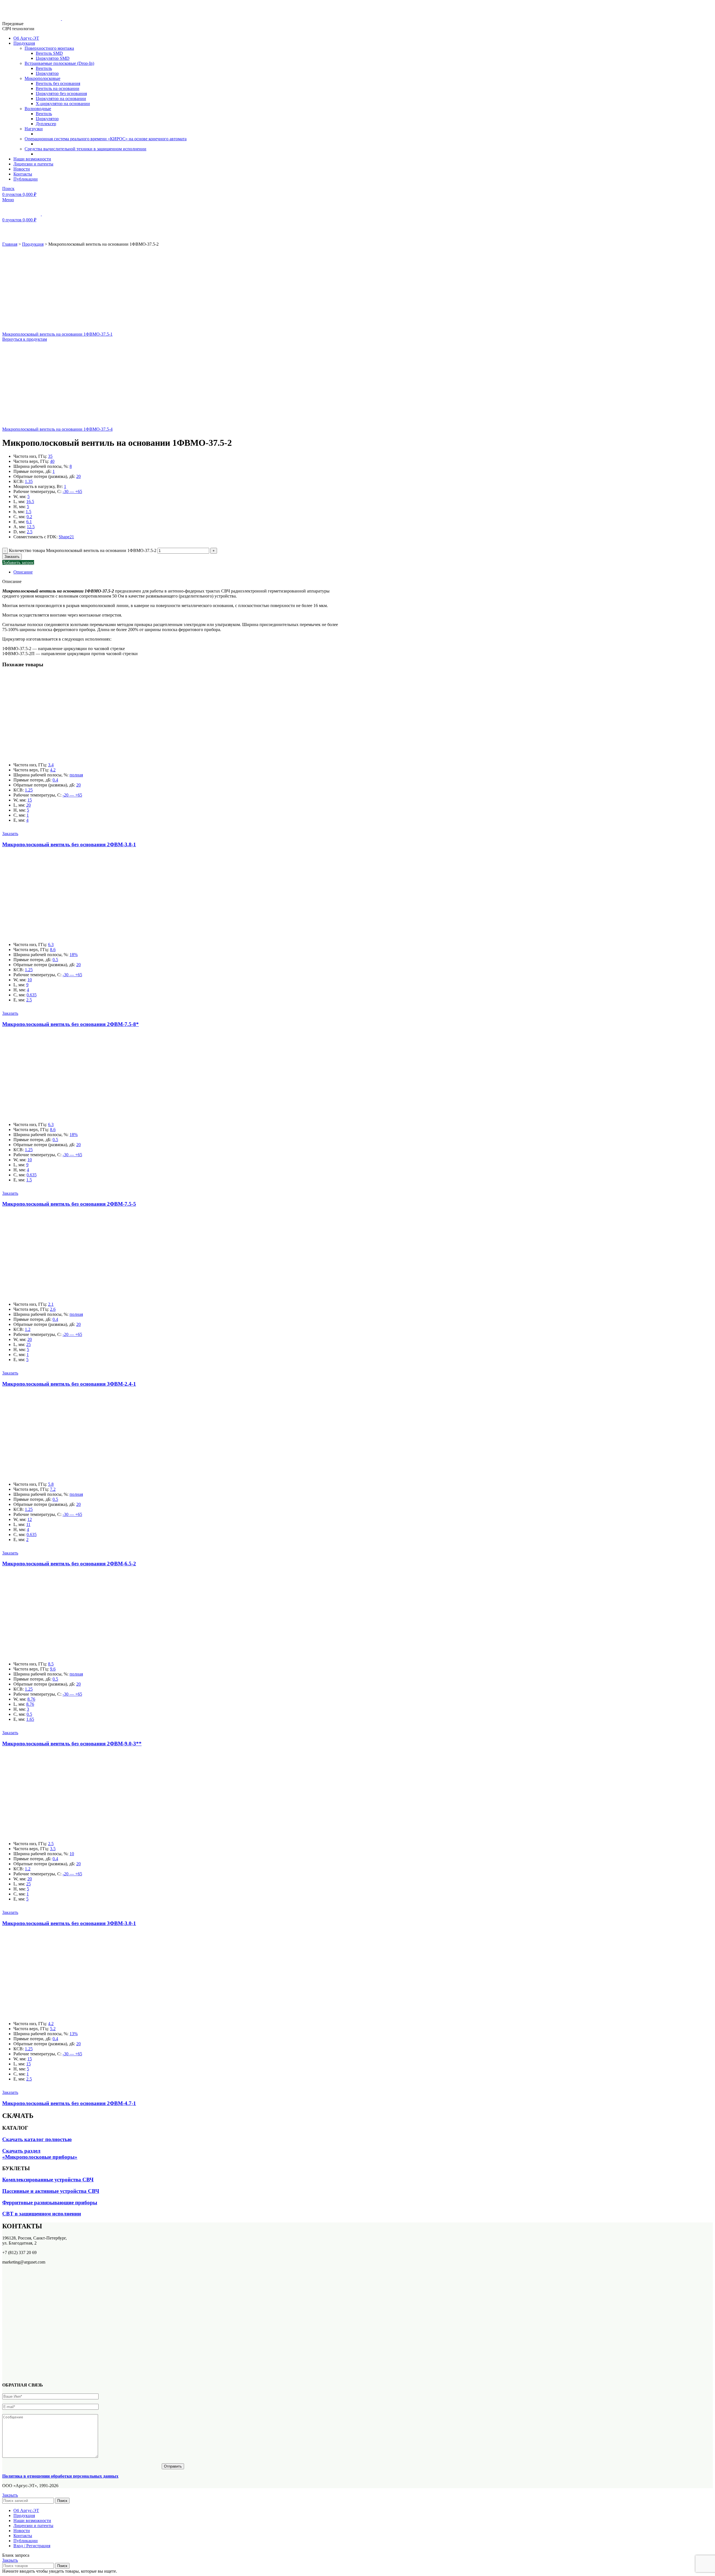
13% (74, 2034)
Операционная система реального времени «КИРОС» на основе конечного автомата (106, 139)
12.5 (31, 527)
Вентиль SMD (49, 53)
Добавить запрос (18, 562)
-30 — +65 (72, 491)
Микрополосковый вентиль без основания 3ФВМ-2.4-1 (69, 1384)
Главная (10, 244)
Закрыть (10, 2495)
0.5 (55, 960)
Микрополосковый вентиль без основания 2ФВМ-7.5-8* (71, 1024)
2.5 (30, 532)
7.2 (53, 1489)
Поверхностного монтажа (49, 48)
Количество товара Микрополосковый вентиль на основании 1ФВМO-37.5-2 (83, 550)
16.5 (30, 502)
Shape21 (66, 537)
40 (52, 461)
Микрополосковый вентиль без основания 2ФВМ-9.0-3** (72, 1744)
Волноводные (38, 109)
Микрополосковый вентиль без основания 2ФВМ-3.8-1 (69, 844)
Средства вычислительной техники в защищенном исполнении (85, 149)
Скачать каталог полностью (37, 2139)
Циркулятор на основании (61, 99)
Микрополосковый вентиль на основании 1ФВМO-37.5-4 (57, 429)
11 (28, 1524)
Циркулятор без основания (61, 93)
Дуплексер (46, 124)
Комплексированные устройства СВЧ (48, 2180)
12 (30, 1519)
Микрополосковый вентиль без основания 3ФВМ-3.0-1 (69, 1923)
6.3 (51, 945)
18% (74, 955)
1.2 (28, 1329)
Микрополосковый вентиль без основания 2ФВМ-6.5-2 (69, 1564)
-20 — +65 (72, 795)
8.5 (51, 1664)
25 (28, 1344)
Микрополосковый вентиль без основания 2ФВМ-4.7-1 (69, 2103)
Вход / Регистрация (32, 2546)
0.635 (32, 995)
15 (30, 800)
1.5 (28, 512)
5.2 (53, 2029)
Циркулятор (47, 73)
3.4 (51, 765)
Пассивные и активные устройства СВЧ (51, 2191)
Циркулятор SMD (53, 58)
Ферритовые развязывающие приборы (50, 2202)
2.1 (51, 1304)
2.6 (53, 1309)
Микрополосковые (42, 78)
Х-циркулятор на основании (63, 104)
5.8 (51, 1484)
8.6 (53, 950)
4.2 (53, 770)
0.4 (55, 780)
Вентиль (44, 68)
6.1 (29, 522)
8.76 (31, 1699)
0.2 (29, 517)
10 (30, 980)
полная (76, 775)
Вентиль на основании (58, 88)
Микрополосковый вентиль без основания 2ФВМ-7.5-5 (69, 1204)
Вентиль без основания (58, 83)
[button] (10, 834)
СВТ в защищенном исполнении (42, 2214)
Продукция (33, 244)
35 (50, 456)
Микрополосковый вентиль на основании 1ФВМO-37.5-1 (57, 334)
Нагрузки (34, 129)
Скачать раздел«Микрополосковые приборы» (40, 2154)
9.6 (53, 1669)
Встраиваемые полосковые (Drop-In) (59, 63)
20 (78, 476)
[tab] (178, 572)
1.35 (29, 481)
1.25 (29, 790)
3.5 (53, 1849)
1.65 (30, 1719)
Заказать (12, 557)
